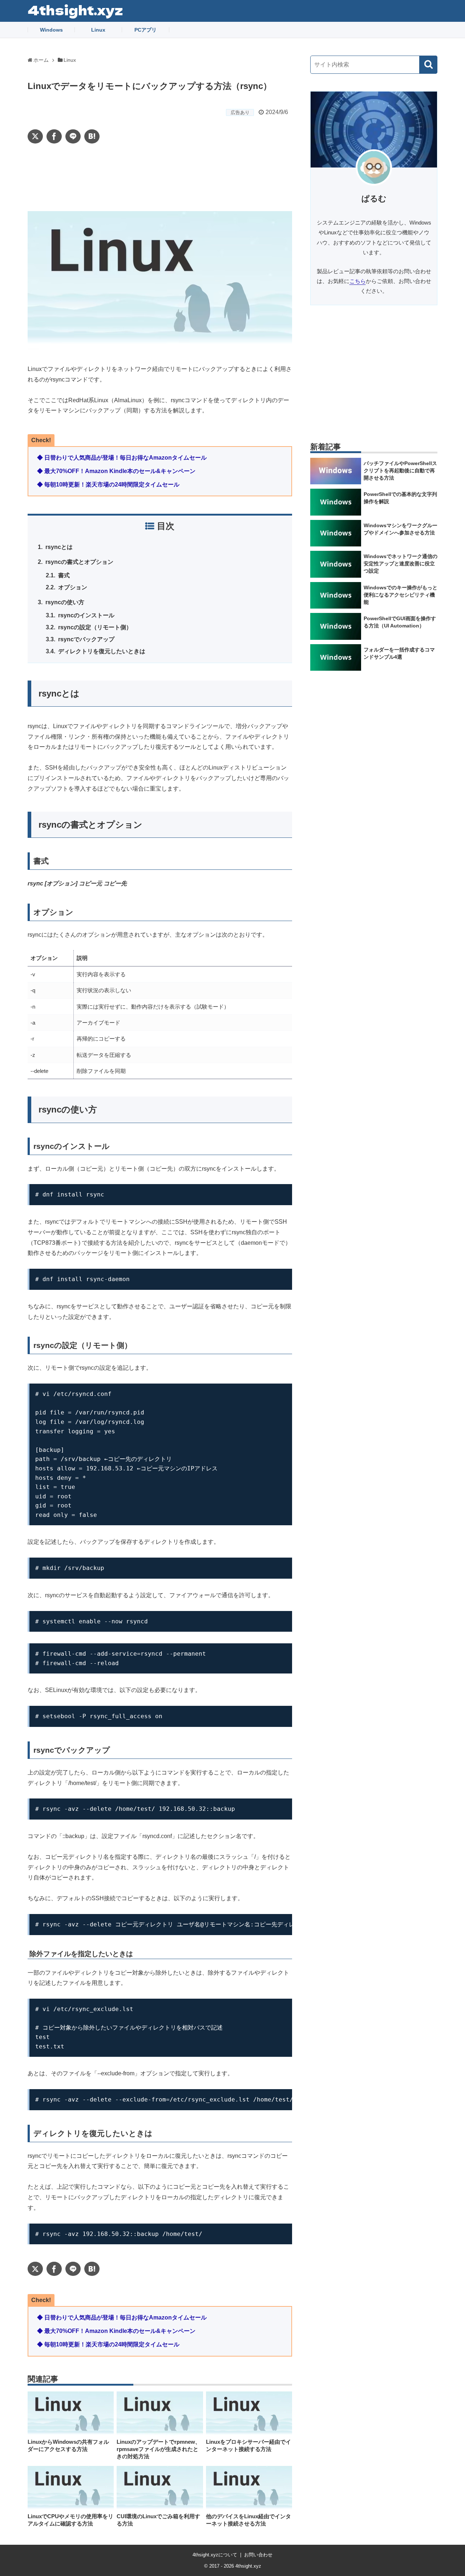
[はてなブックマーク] (92, 136)
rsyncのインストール (88, 615)
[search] (428, 65)
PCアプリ (145, 30)
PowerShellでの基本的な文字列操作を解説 (400, 498)
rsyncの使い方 (65, 602)
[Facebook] (54, 136)
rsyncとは (60, 547)
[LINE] (73, 136)
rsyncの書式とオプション (80, 562)
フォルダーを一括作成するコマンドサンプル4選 (399, 653)
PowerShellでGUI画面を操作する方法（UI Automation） (400, 622)
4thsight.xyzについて (215, 2555)
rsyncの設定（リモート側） (96, 627)
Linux (98, 30)
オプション (74, 587)
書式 (65, 575)
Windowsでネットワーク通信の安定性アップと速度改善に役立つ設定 (401, 564)
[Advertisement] (160, 177)
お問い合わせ (258, 2555)
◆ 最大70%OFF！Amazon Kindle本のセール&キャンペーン (116, 471)
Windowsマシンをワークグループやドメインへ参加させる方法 (401, 529)
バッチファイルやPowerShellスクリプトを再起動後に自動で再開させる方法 (400, 471)
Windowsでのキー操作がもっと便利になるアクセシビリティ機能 (401, 595)
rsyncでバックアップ (88, 639)
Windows (51, 30)
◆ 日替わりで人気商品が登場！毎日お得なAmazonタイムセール (122, 458)
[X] (35, 136)
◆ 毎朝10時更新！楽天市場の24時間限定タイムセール (108, 484)
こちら (358, 281)
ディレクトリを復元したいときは (103, 651)
